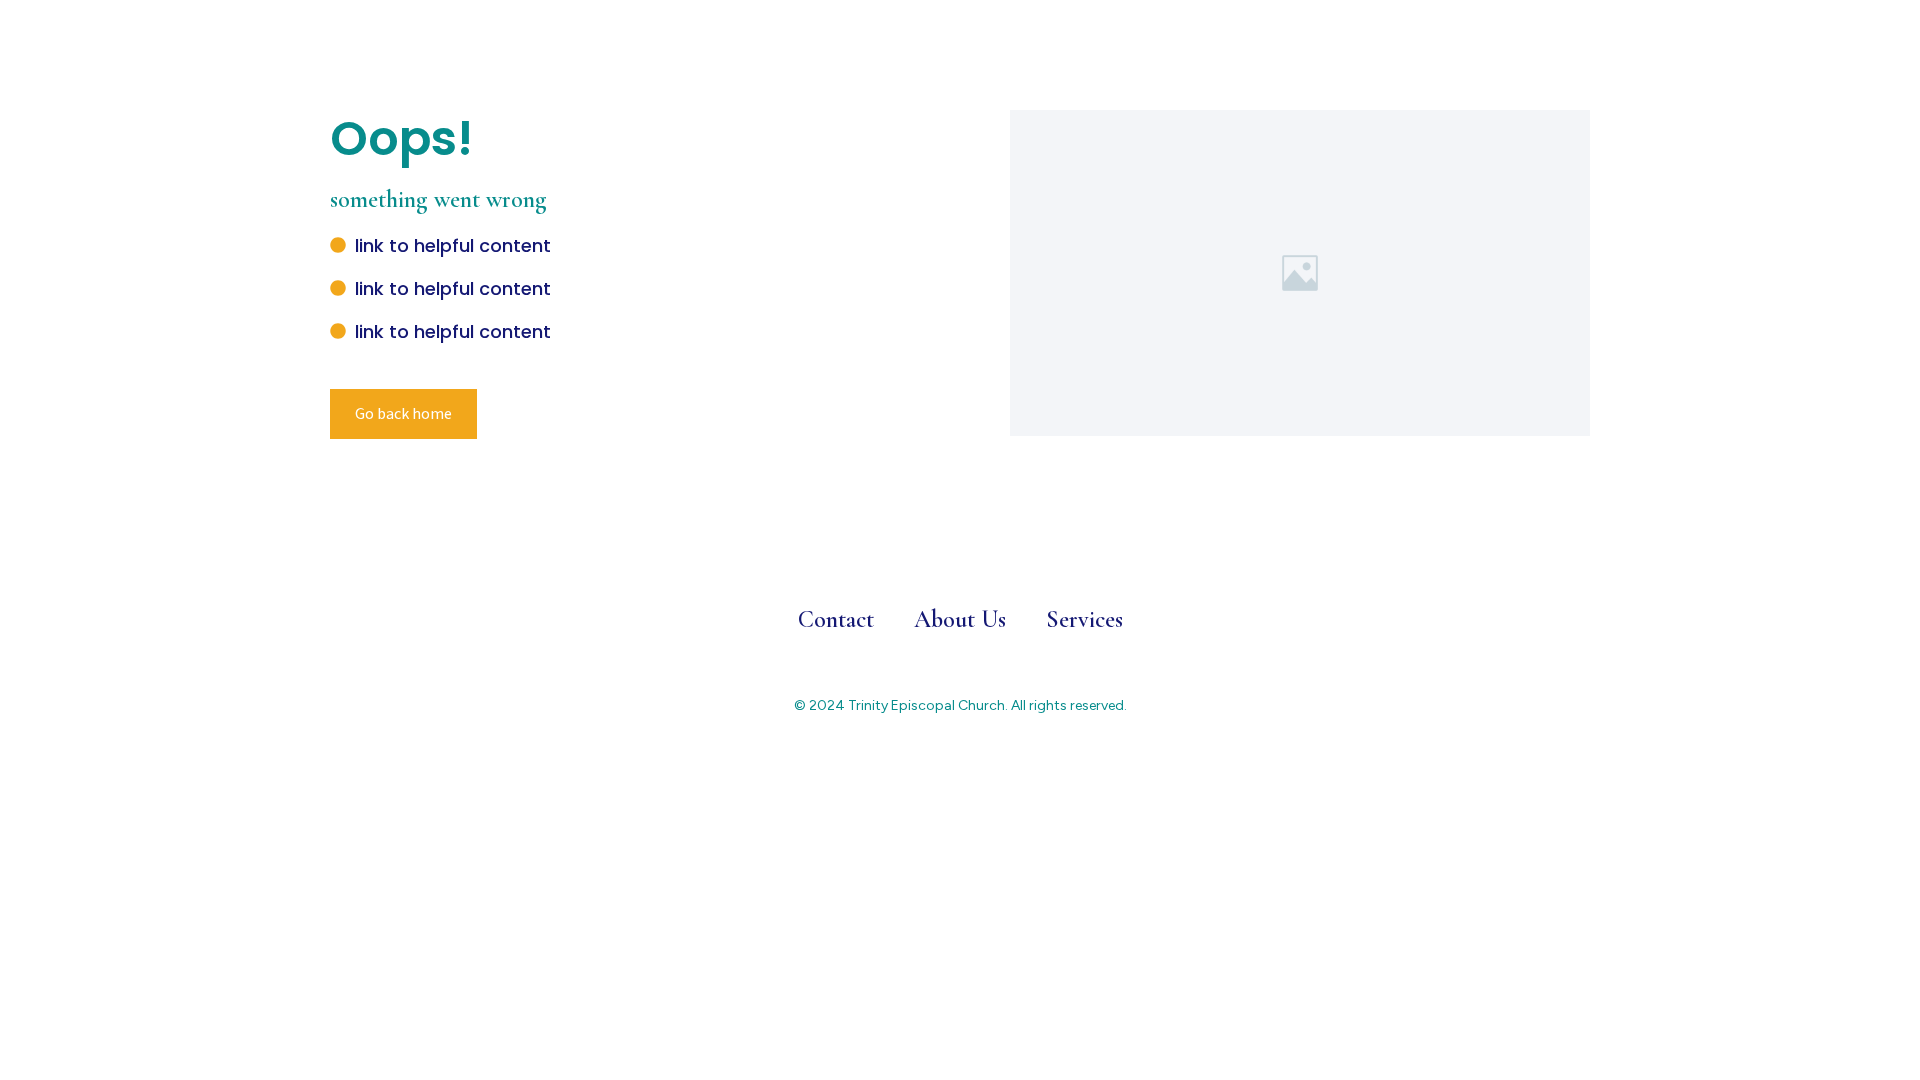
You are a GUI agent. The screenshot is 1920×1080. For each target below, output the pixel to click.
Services (1084, 619)
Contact (836, 619)
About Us (960, 619)
